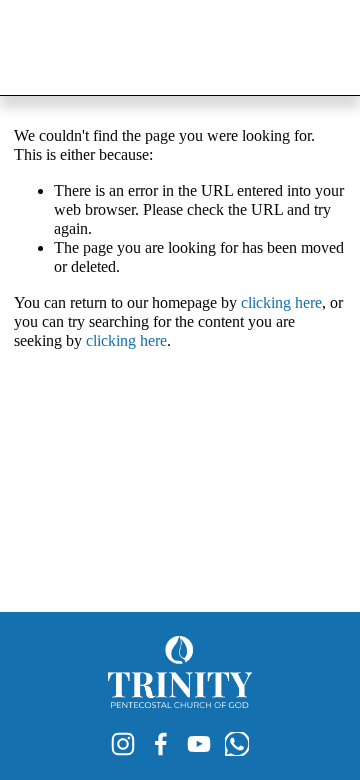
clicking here (281, 302)
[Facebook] (161, 744)
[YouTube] (199, 744)
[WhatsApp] (237, 744)
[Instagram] (123, 744)
